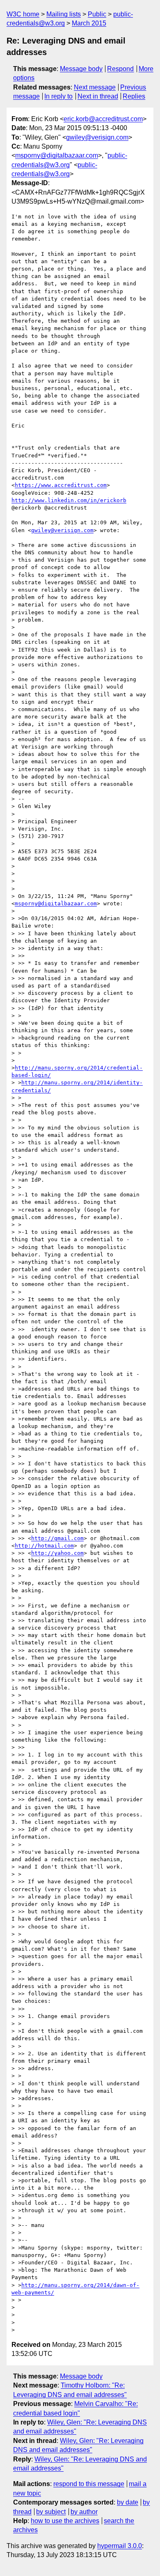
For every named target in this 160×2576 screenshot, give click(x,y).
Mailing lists (64, 14)
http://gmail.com (57, 1538)
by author (84, 2512)
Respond (120, 69)
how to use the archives (65, 2521)
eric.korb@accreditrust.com (103, 119)
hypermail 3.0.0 (120, 2546)
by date (128, 2502)
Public (97, 14)
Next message (95, 87)
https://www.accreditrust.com (61, 485)
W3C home (23, 14)
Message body (81, 69)
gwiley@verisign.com (97, 137)
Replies (134, 96)
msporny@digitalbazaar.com (57, 155)
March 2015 (89, 23)
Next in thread (98, 96)
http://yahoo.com (57, 1553)
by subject (51, 2512)
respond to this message (89, 2484)
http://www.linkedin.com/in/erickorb (69, 500)
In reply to (58, 96)
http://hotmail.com (44, 1546)
